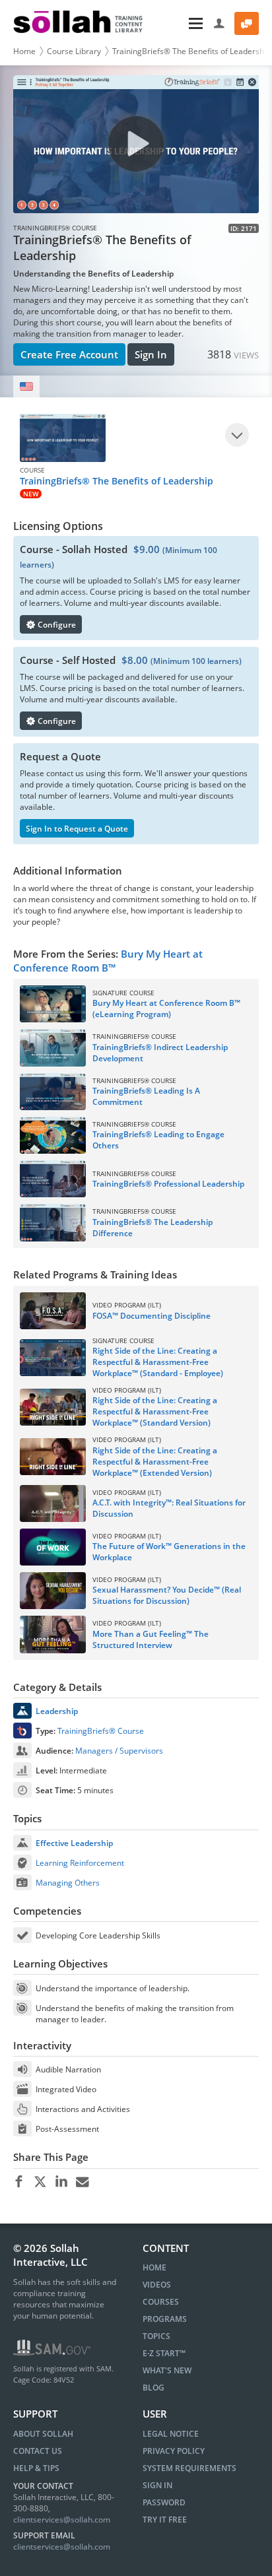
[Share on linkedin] (61, 2182)
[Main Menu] (180, 23)
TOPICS (156, 2336)
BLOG (153, 2388)
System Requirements (189, 2468)
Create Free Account (69, 354)
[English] (26, 386)
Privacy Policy (174, 2451)
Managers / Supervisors (119, 1751)
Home (24, 51)
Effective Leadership (74, 1843)
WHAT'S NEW (167, 2370)
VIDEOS (157, 2285)
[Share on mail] (82, 2182)
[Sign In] (220, 23)
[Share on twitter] (40, 2182)
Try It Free (165, 2520)
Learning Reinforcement (80, 1863)
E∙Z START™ (164, 2353)
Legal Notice (171, 2434)
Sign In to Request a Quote (77, 829)
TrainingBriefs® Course (101, 1731)
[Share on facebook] (19, 2182)
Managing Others (68, 1883)
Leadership (57, 1711)
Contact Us (38, 2451)
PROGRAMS (165, 2319)
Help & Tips (36, 2468)
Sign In (151, 354)
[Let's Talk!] (247, 23)
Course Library (74, 51)
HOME (154, 2267)
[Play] (237, 435)
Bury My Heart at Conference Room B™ (108, 961)
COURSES (161, 2302)
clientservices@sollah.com (62, 2520)
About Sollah (43, 2434)
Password (164, 2502)
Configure (56, 625)
